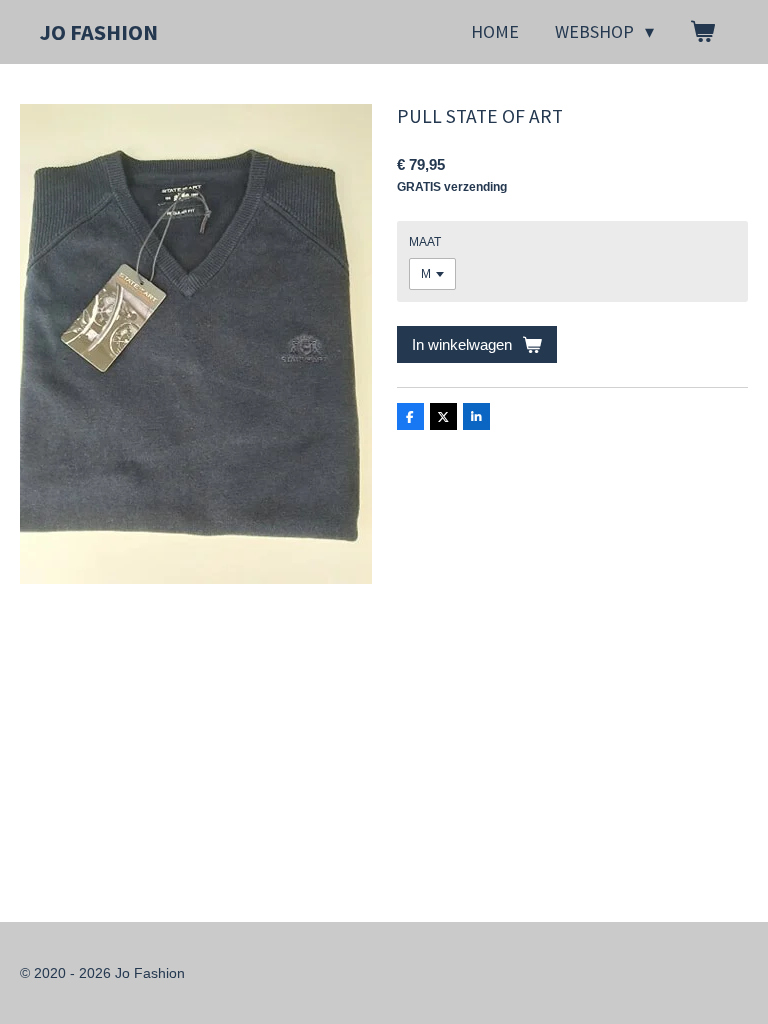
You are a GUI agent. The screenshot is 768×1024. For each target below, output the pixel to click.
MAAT (425, 242)
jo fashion (99, 32)
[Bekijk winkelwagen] (702, 32)
